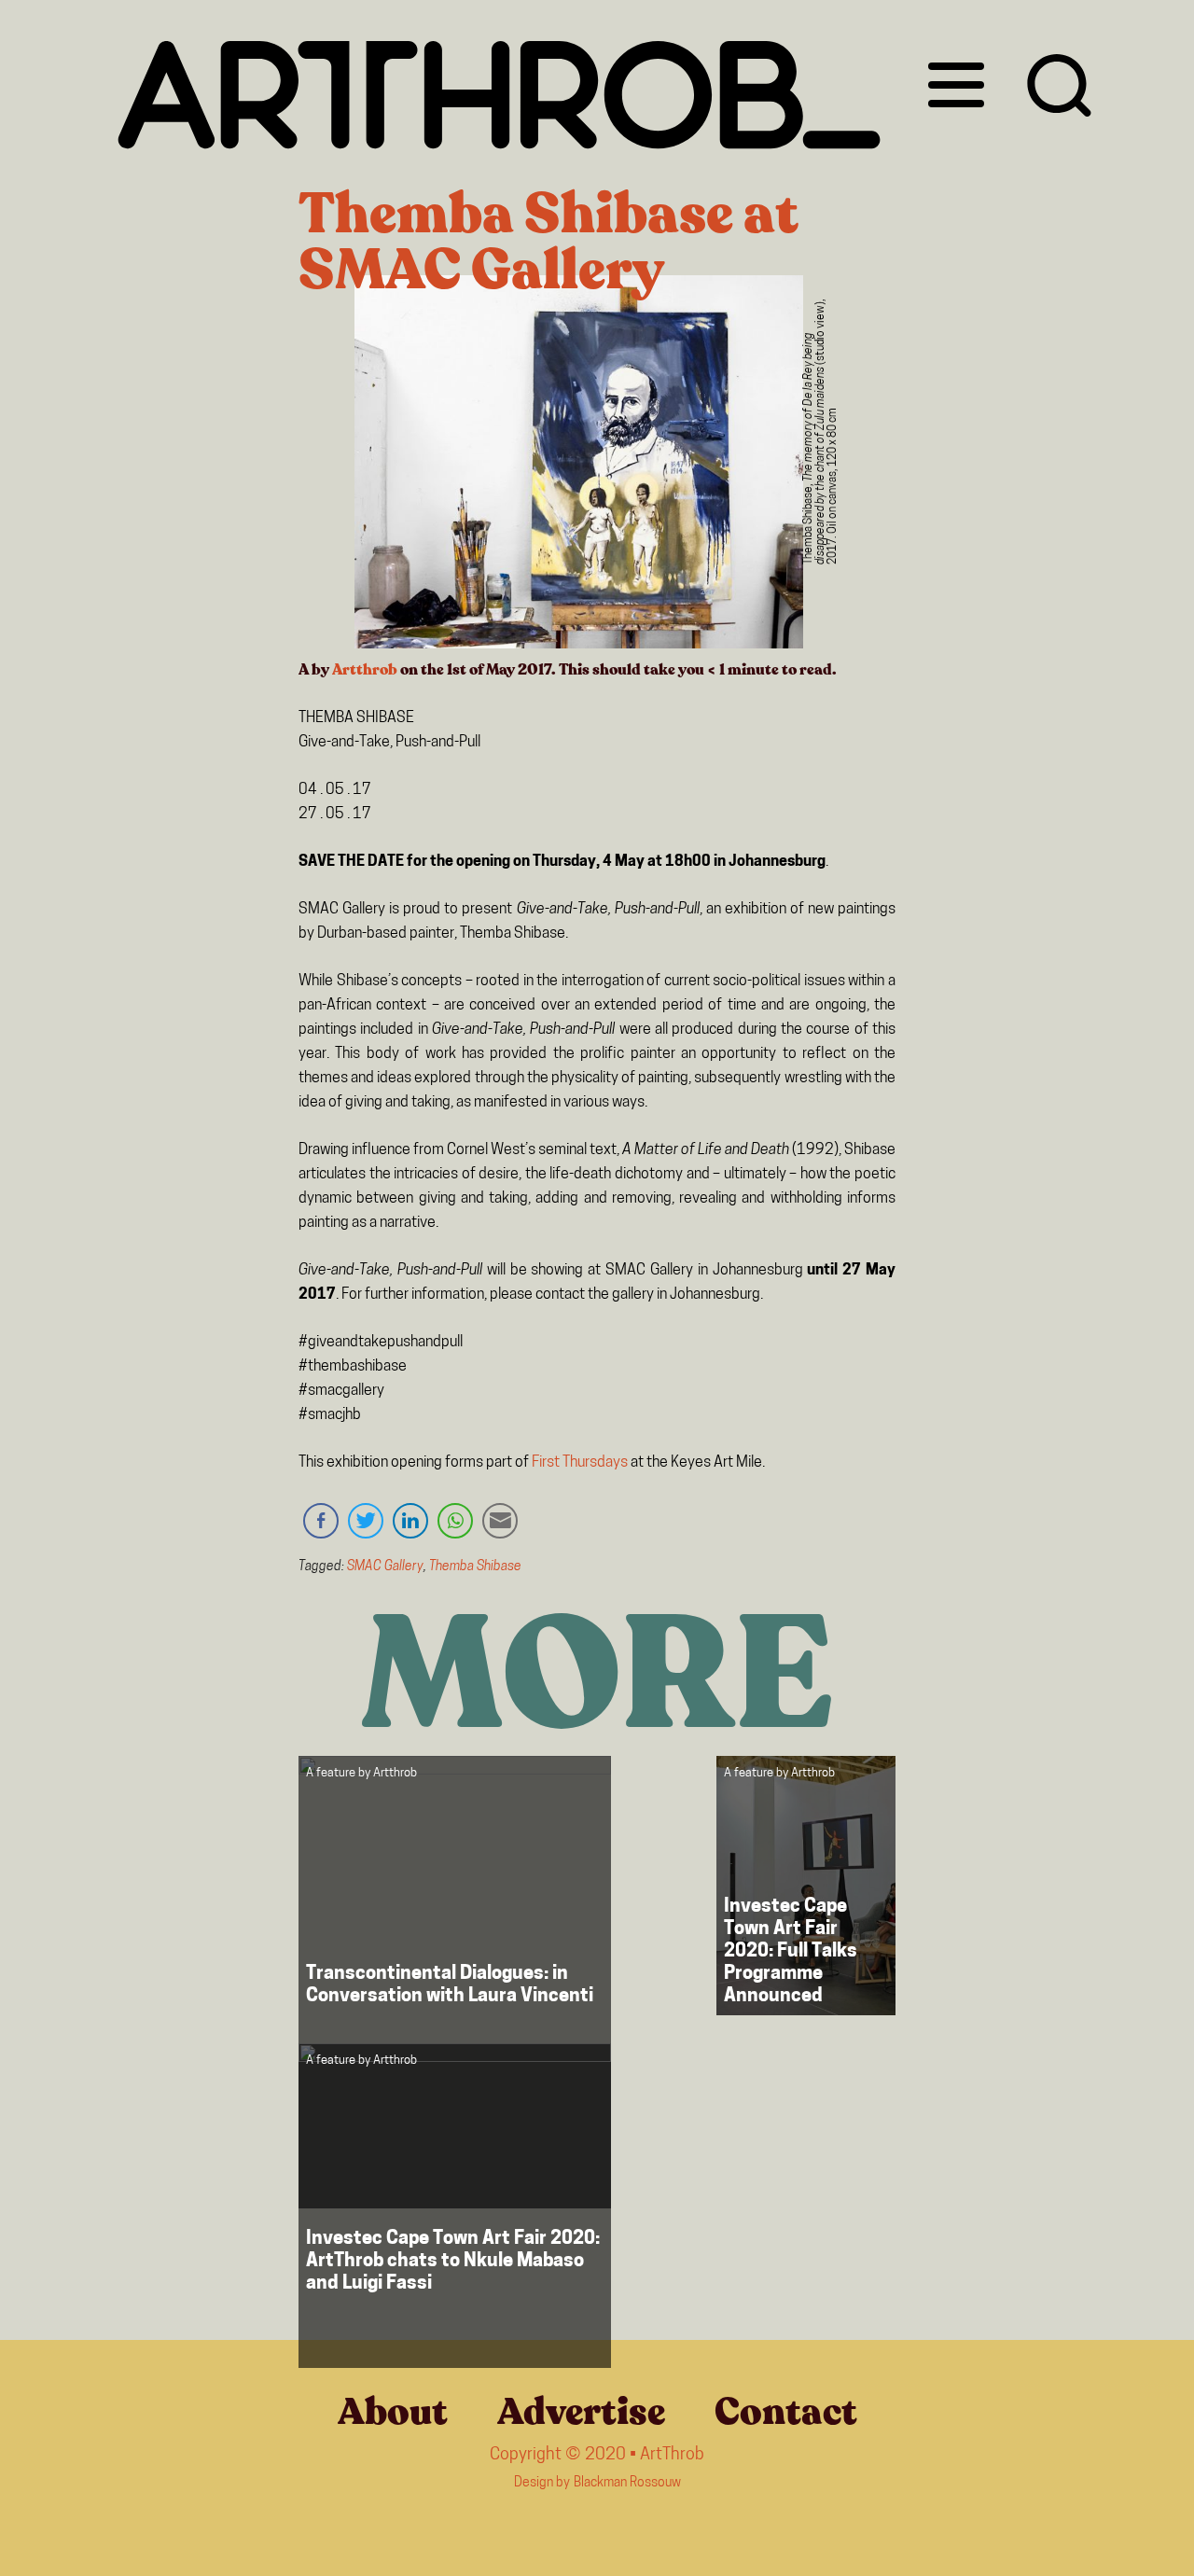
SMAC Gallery (385, 1567)
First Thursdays (578, 1463)
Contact (786, 2412)
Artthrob (365, 670)
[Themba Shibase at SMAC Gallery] (578, 466)
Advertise (581, 2412)
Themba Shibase (475, 1567)
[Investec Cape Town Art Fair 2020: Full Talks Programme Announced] (806, 1886)
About (393, 2412)
